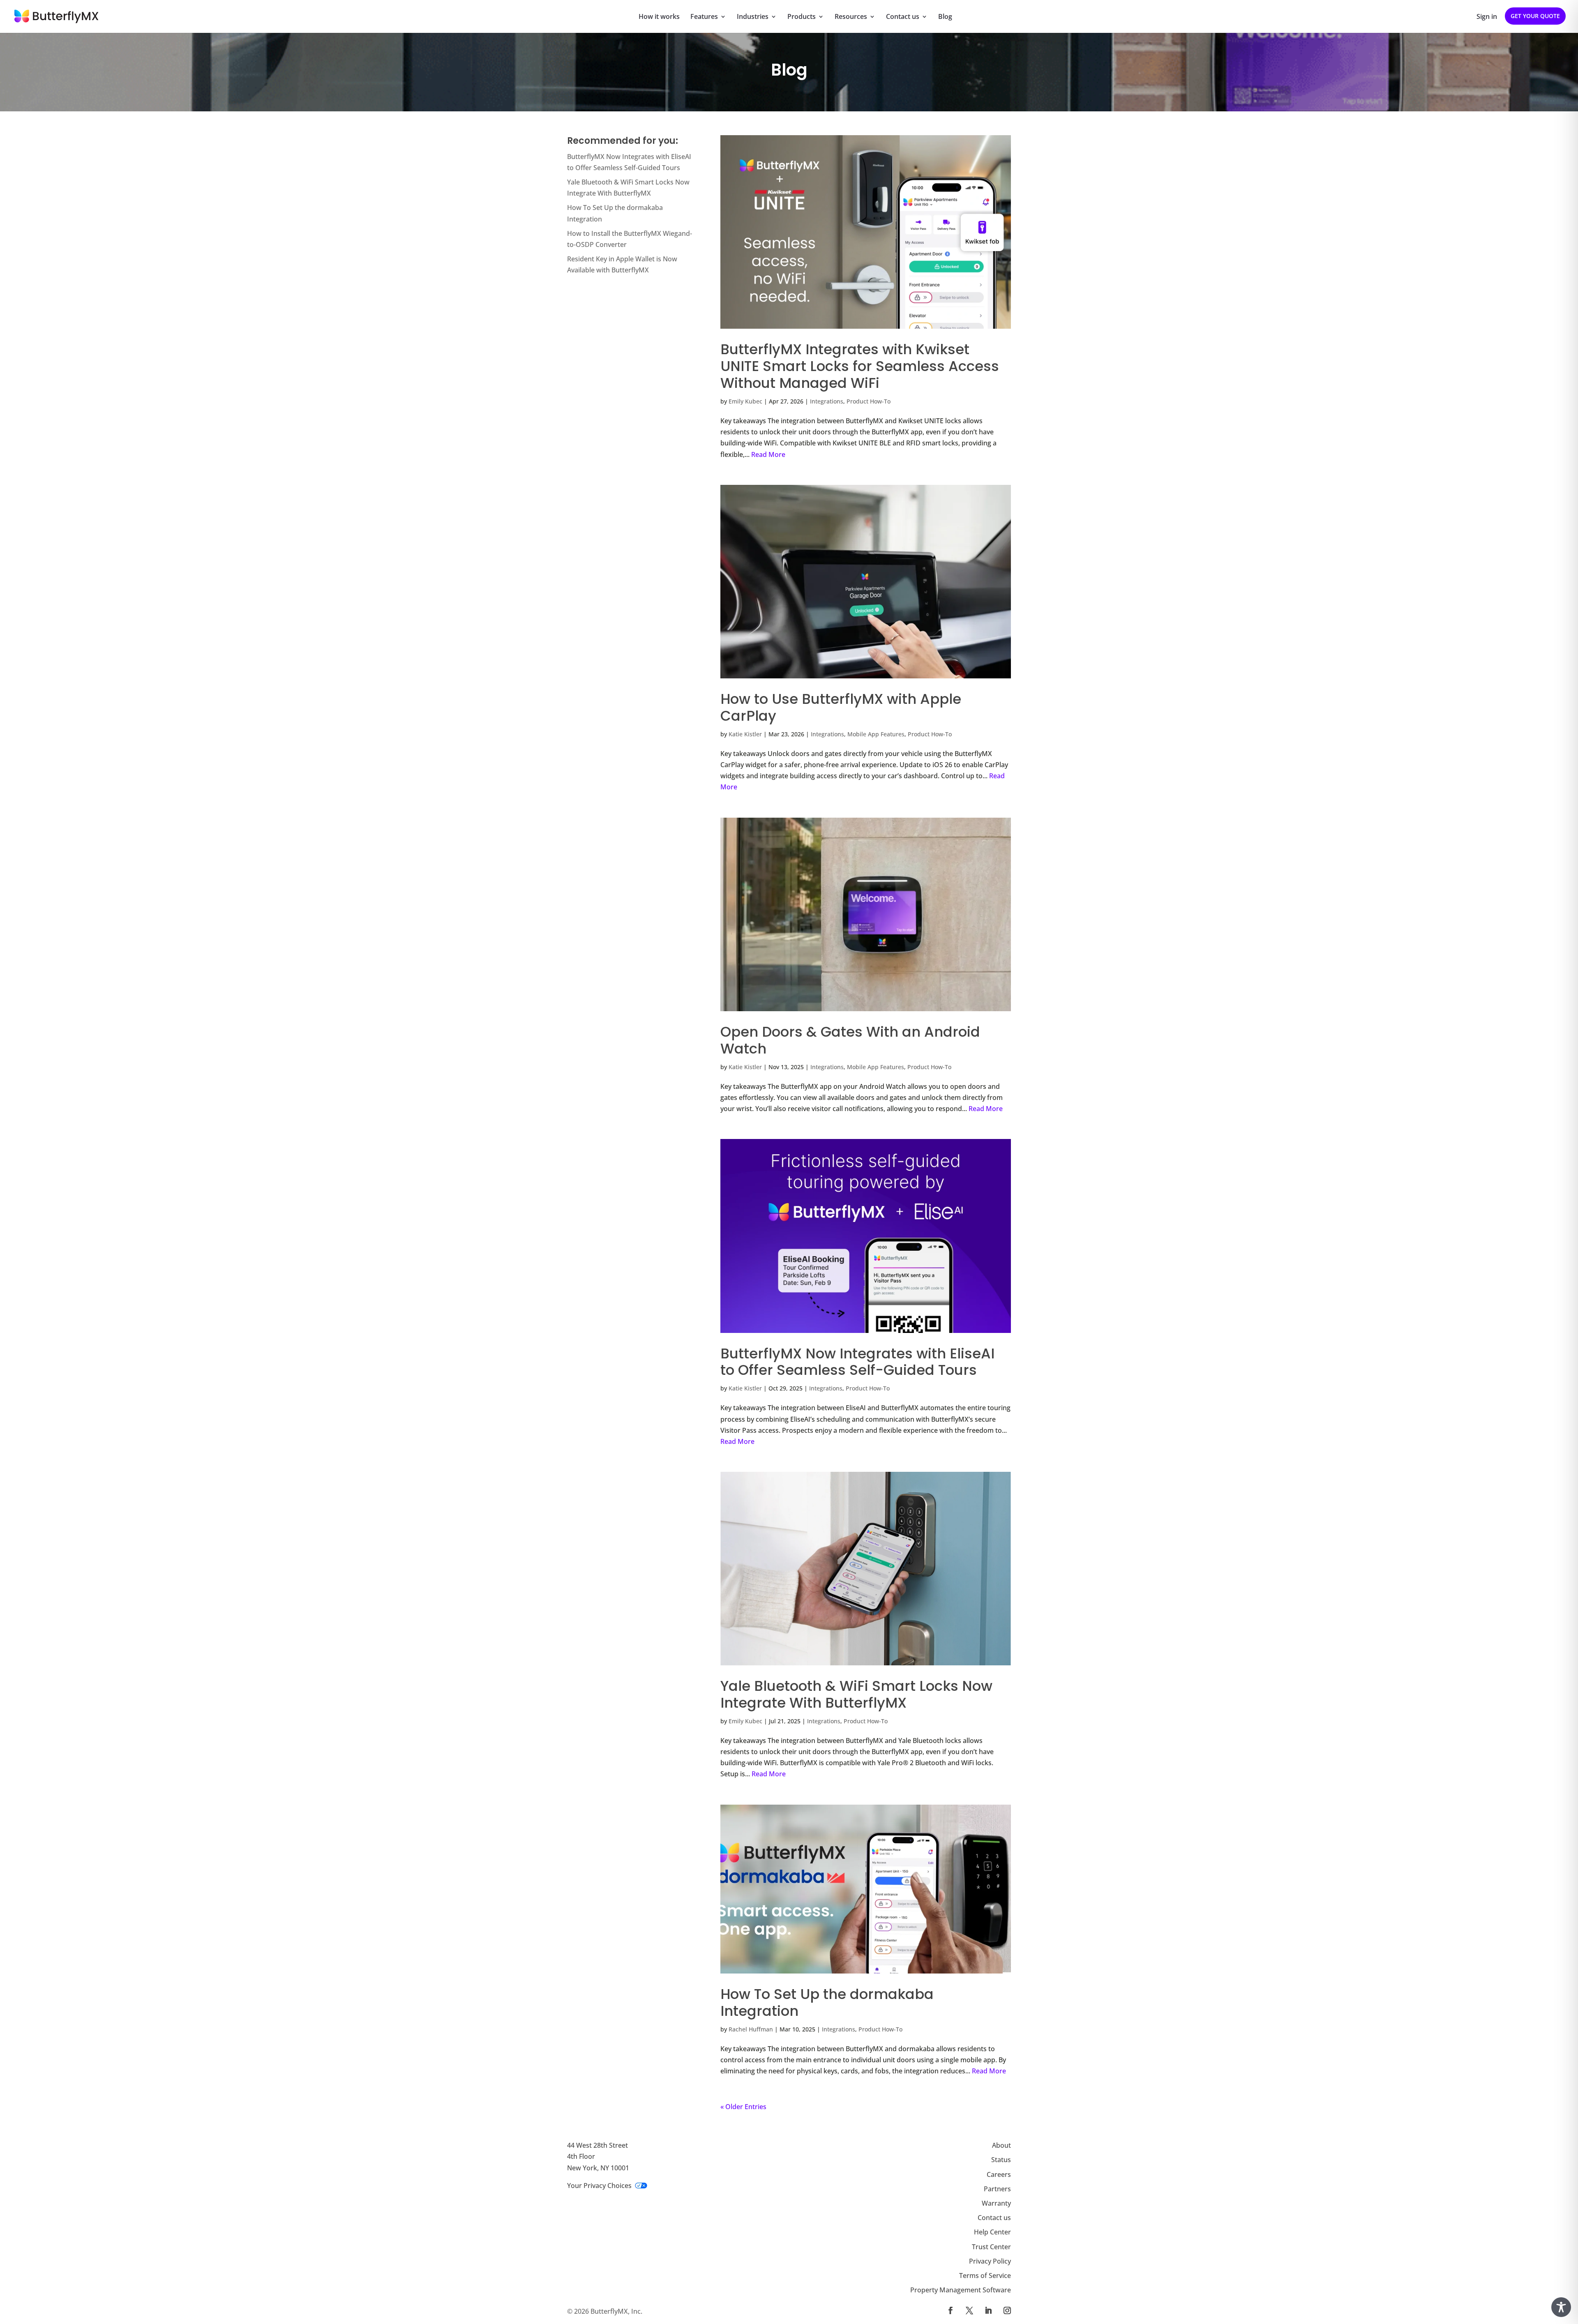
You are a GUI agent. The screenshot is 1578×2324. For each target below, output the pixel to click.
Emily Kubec (745, 401)
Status (1001, 2160)
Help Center (992, 2232)
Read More (768, 454)
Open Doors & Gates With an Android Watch (850, 1040)
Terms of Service (985, 2276)
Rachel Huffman (751, 2029)
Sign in (1487, 17)
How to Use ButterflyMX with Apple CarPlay (841, 707)
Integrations (827, 401)
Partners (997, 2188)
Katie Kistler (745, 734)
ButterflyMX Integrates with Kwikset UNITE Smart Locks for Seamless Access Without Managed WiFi (860, 366)
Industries (753, 17)
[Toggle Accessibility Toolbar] (1561, 2307)
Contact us (903, 17)
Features (704, 17)
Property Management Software (961, 2290)
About (1001, 2145)
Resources (851, 17)
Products (802, 17)
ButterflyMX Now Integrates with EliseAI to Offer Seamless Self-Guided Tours (857, 1362)
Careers (999, 2174)
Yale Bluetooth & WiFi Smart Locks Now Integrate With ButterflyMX (856, 1694)
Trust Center (991, 2246)
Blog (945, 17)
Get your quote (1535, 16)
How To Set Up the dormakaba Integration (827, 2002)
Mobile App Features (876, 734)
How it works (659, 17)
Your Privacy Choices (599, 2185)
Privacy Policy (990, 2261)
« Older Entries (743, 2107)
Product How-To (869, 401)
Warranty (996, 2203)
